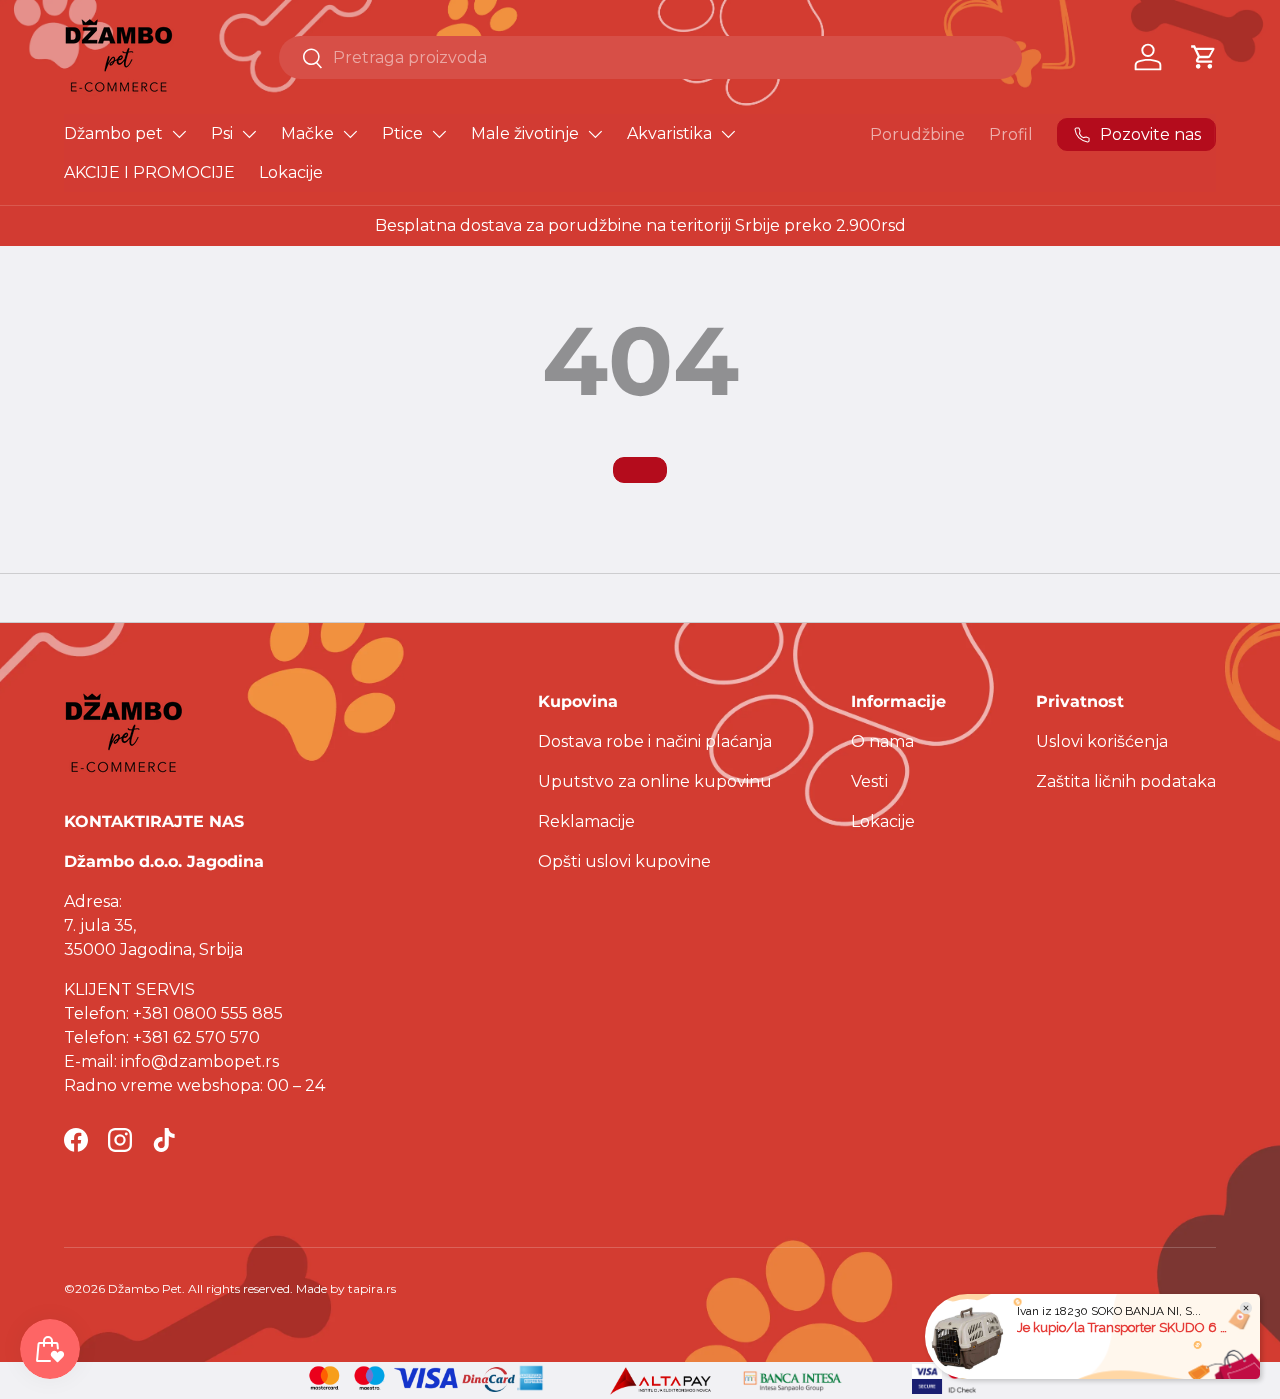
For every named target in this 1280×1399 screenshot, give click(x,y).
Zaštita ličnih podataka (1126, 781)
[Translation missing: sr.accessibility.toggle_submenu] (179, 134)
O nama (882, 741)
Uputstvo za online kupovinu (655, 781)
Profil (1011, 134)
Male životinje (525, 133)
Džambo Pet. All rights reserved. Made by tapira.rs (252, 1288)
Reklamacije (586, 821)
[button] (1204, 57)
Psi (222, 133)
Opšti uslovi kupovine (624, 861)
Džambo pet (113, 133)
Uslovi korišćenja (1102, 741)
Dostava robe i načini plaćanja (655, 741)
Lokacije (291, 172)
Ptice (402, 133)
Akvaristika (669, 133)
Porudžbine (917, 134)
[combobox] (650, 57)
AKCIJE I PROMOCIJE (149, 172)
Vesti (869, 781)
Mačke (307, 133)
